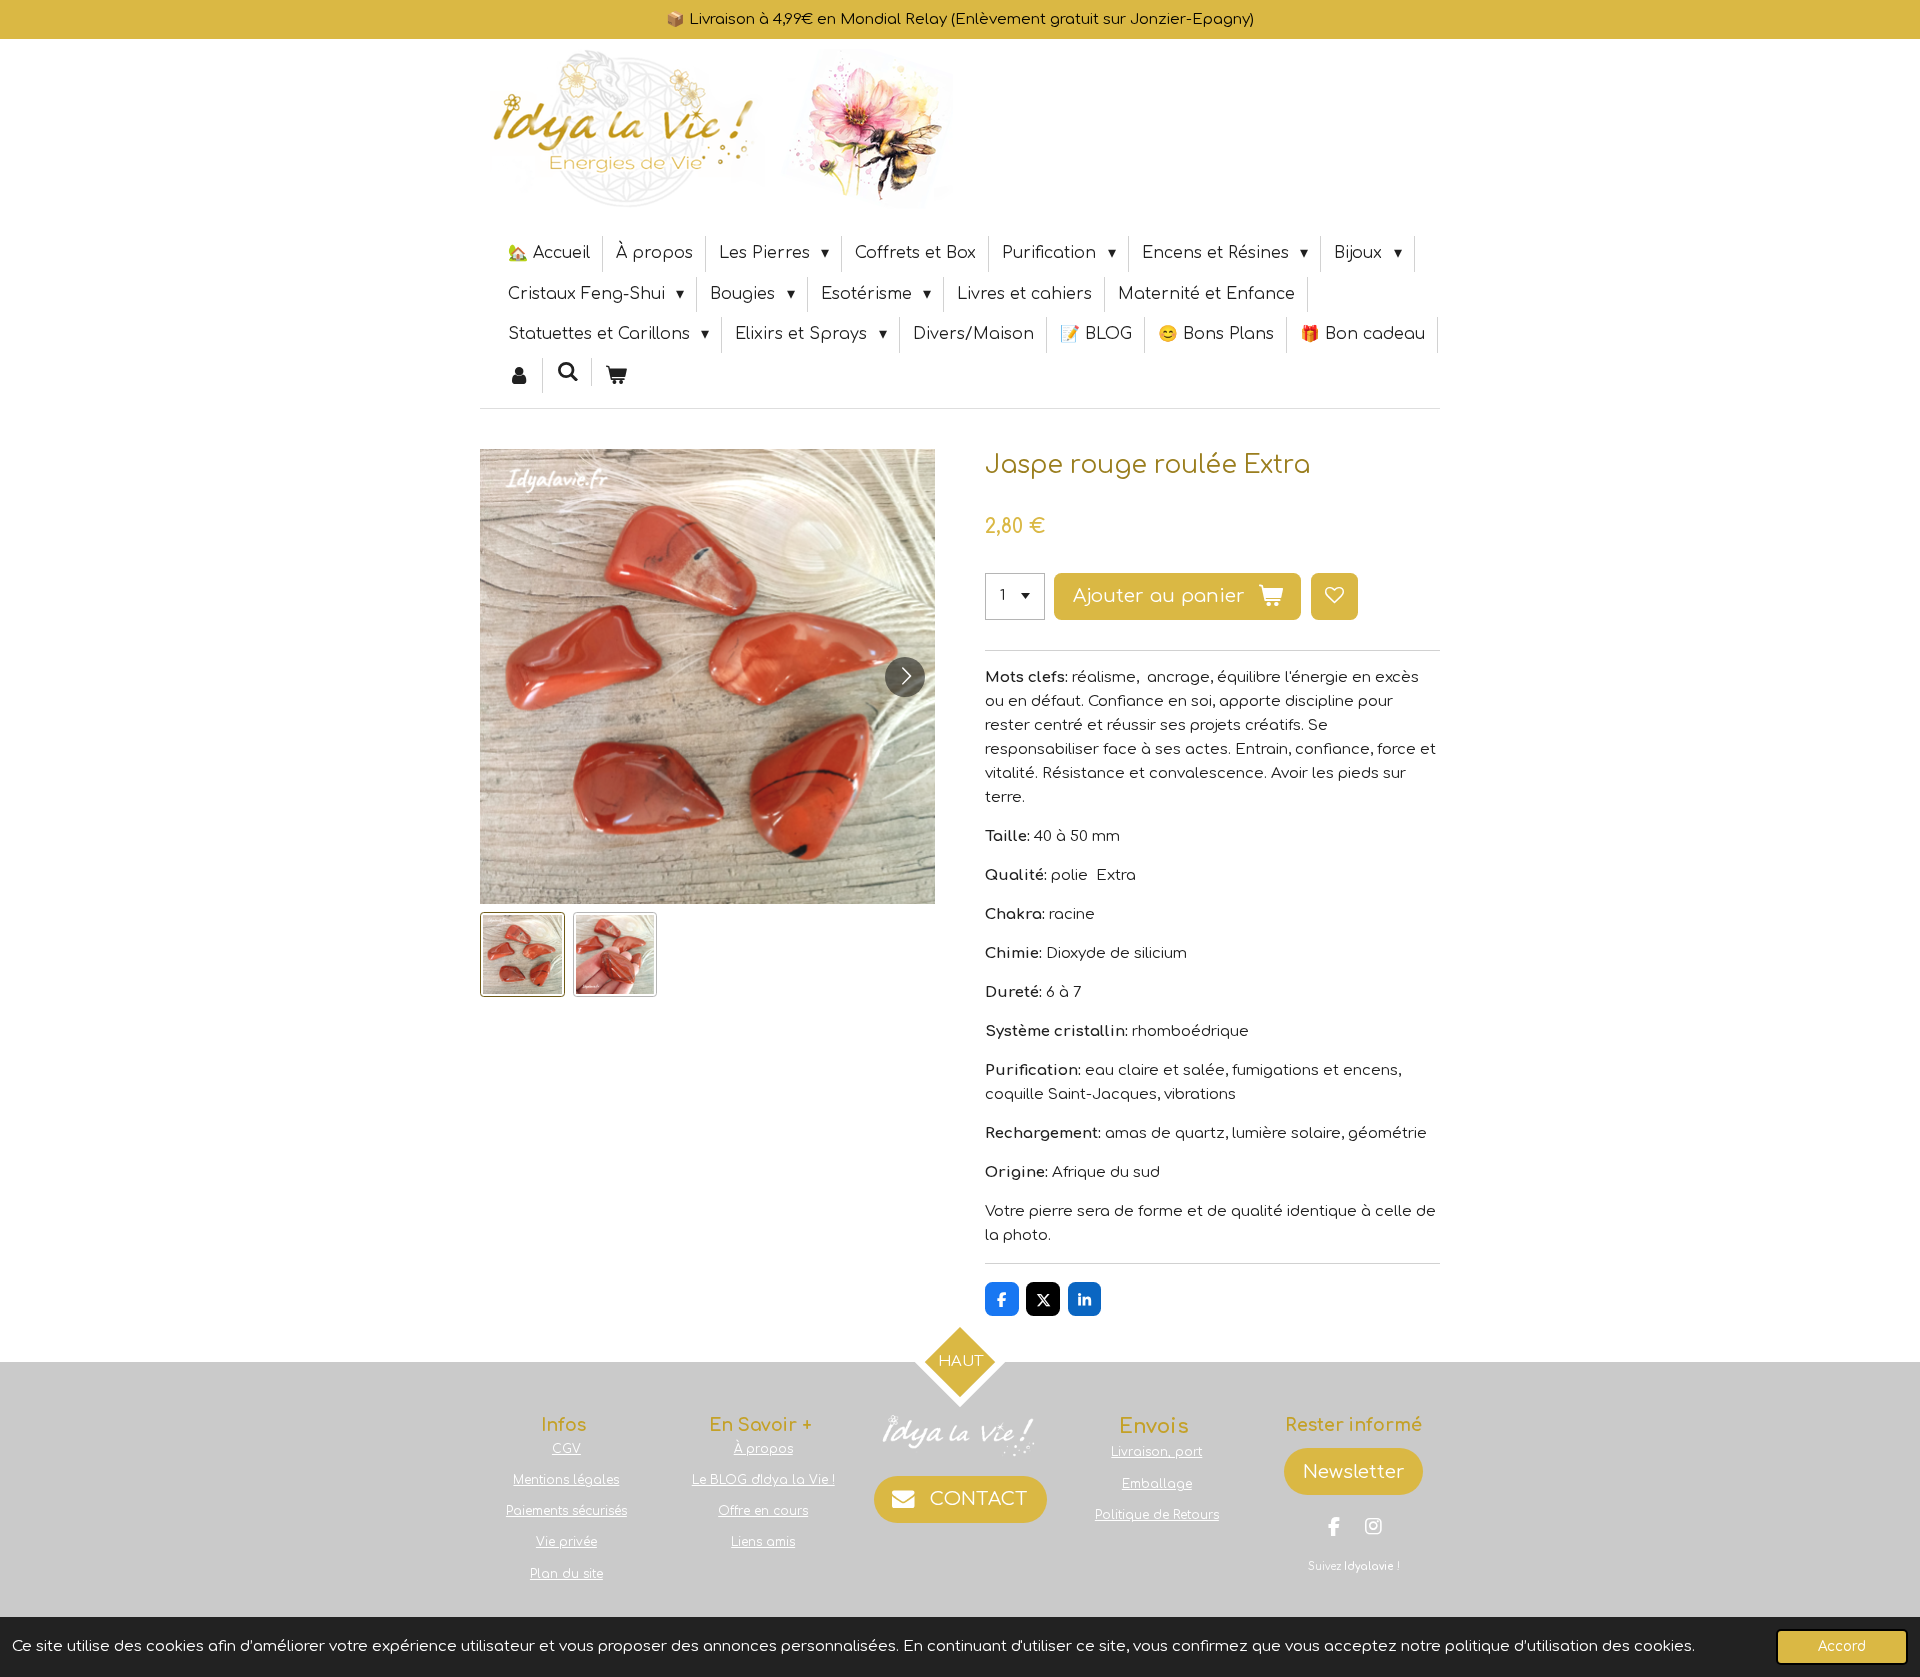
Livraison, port (1156, 1452)
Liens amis (763, 1542)
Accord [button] (1842, 1646)
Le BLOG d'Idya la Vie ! (763, 1480)
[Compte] (519, 376)
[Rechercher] (567, 372)
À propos (763, 1449)
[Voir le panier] (616, 376)
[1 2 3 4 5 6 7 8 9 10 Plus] (1015, 596)
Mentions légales (566, 1480)
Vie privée (566, 1542)
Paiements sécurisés (566, 1511)
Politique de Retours (1157, 1515)
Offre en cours (763, 1511)
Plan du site (566, 1574)
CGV (566, 1449)
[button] (522, 954)
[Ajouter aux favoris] (1334, 596)
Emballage (1157, 1484)
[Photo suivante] (905, 677)
